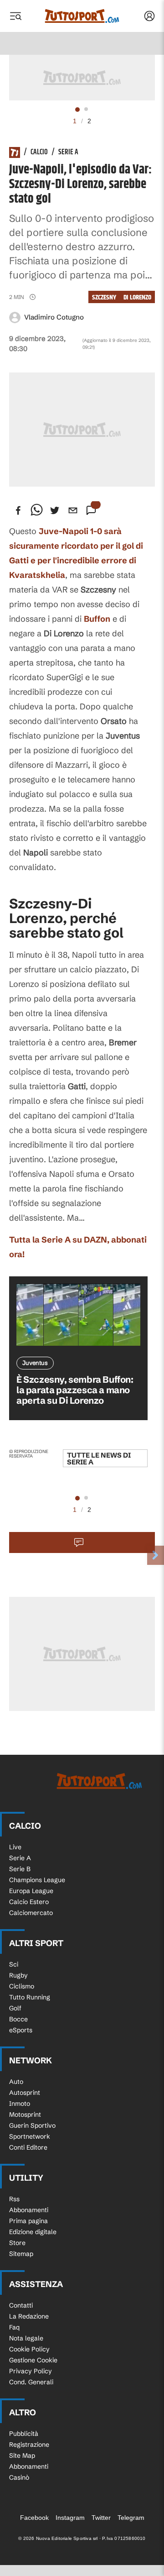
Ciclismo (22, 1986)
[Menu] (15, 16)
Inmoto (20, 2104)
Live (15, 1847)
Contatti (21, 2305)
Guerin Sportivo (32, 2125)
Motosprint (25, 2114)
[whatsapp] (36, 510)
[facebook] (18, 510)
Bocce (18, 2019)
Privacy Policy (31, 2371)
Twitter (101, 2518)
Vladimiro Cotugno (54, 317)
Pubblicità (24, 2434)
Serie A (68, 152)
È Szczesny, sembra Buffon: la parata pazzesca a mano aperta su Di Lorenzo (75, 1390)
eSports (21, 2030)
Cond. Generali (31, 2382)
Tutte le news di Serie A (99, 1459)
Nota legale (26, 2338)
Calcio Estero (29, 1902)
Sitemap (21, 2254)
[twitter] (55, 510)
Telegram (131, 2518)
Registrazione (29, 2445)
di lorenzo (137, 297)
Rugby (18, 1975)
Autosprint (25, 2093)
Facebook (34, 2518)
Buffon (97, 619)
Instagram (70, 2518)
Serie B (20, 1869)
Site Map (22, 2455)
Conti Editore (28, 2147)
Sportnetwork (30, 2136)
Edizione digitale (33, 2232)
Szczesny (104, 297)
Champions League (37, 1880)
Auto (16, 2082)
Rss (14, 2199)
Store (17, 2243)
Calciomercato (31, 1913)
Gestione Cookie (33, 2360)
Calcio (39, 152)
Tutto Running (30, 1997)
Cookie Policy (29, 2349)
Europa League (31, 1891)
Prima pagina (28, 2221)
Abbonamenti (29, 2210)
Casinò (19, 2477)
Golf (15, 2008)
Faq (14, 2327)
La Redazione (29, 2316)
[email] (73, 510)
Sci (14, 1964)
